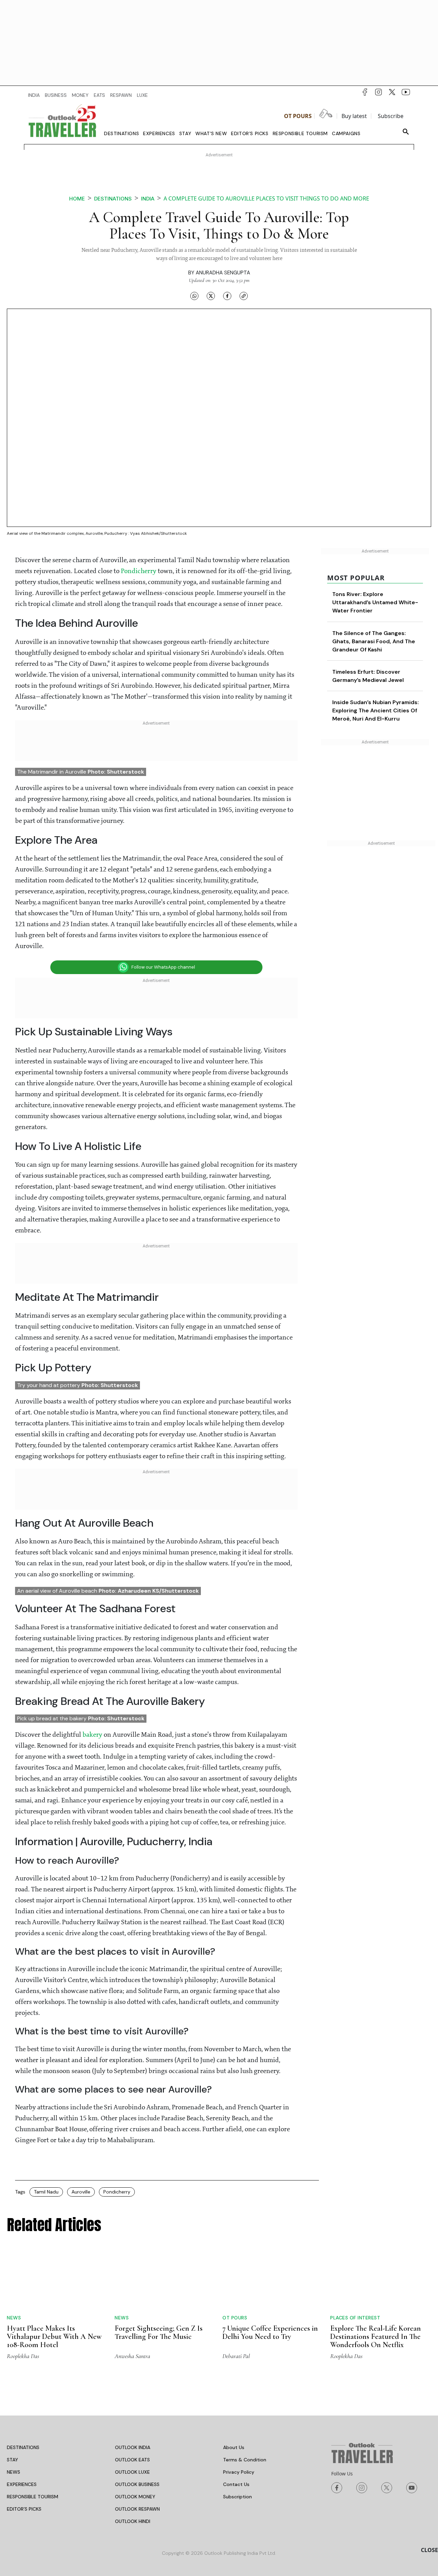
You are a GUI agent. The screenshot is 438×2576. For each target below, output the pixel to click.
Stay (185, 133)
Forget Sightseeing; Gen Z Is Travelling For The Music (159, 2332)
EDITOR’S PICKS (24, 2509)
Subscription (237, 2497)
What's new (211, 133)
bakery (93, 1735)
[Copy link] (244, 296)
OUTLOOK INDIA (133, 2447)
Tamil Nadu (46, 2192)
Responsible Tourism (300, 133)
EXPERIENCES (22, 2484)
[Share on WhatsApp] (194, 296)
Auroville (81, 2192)
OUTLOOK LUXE (132, 2472)
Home (77, 199)
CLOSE (429, 2550)
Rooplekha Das (23, 2356)
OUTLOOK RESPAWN (137, 2509)
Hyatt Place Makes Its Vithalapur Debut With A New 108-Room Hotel (54, 2336)
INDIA (34, 95)
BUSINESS (56, 95)
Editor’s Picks (250, 133)
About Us (234, 2447)
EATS (99, 95)
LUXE (142, 95)
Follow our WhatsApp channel (163, 967)
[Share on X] (211, 296)
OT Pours (298, 116)
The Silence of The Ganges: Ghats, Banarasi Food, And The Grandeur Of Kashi (374, 641)
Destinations (121, 133)
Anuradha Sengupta (223, 273)
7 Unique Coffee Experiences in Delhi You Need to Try (270, 2332)
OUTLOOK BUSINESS (137, 2484)
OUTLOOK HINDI (133, 2521)
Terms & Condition (245, 2460)
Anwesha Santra (132, 2356)
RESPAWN (121, 95)
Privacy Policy (239, 2472)
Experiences (159, 133)
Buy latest (354, 116)
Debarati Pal (236, 2356)
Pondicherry (139, 571)
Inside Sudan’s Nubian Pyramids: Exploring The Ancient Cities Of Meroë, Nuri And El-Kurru (376, 710)
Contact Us (236, 2484)
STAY (12, 2460)
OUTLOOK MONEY (135, 2497)
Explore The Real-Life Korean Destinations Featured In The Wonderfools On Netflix (376, 2336)
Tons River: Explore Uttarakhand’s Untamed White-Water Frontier (375, 602)
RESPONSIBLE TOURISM (33, 2497)
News (14, 2318)
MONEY (80, 95)
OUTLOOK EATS (132, 2460)
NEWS (14, 2472)
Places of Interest (355, 2318)
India (148, 199)
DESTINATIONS (23, 2447)
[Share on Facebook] (227, 296)
